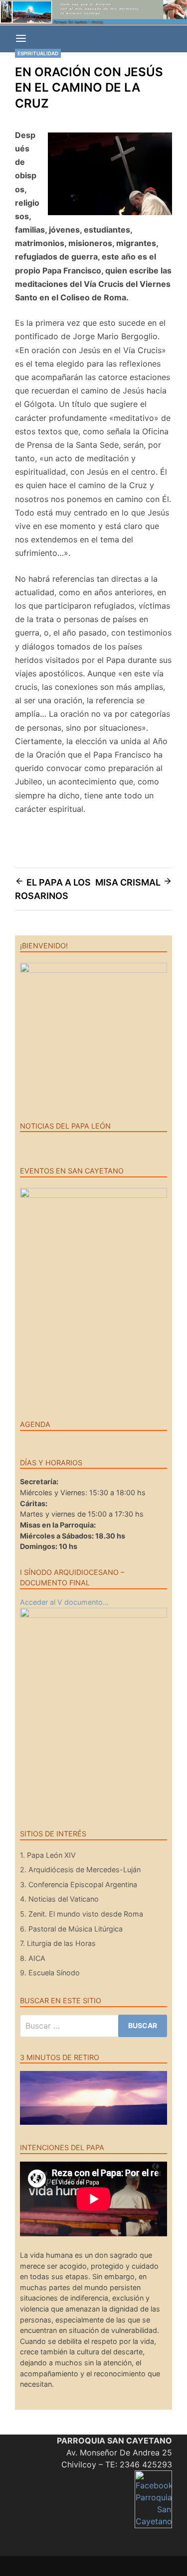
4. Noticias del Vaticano (59, 1899)
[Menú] (21, 39)
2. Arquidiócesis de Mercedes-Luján (80, 1869)
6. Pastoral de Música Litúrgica (71, 1929)
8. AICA (33, 1958)
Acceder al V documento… (64, 1602)
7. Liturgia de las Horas (58, 1943)
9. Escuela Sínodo (50, 1973)
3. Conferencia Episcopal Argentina (79, 1884)
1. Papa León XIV (48, 1855)
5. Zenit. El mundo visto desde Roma (82, 1914)
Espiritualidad (38, 53)
